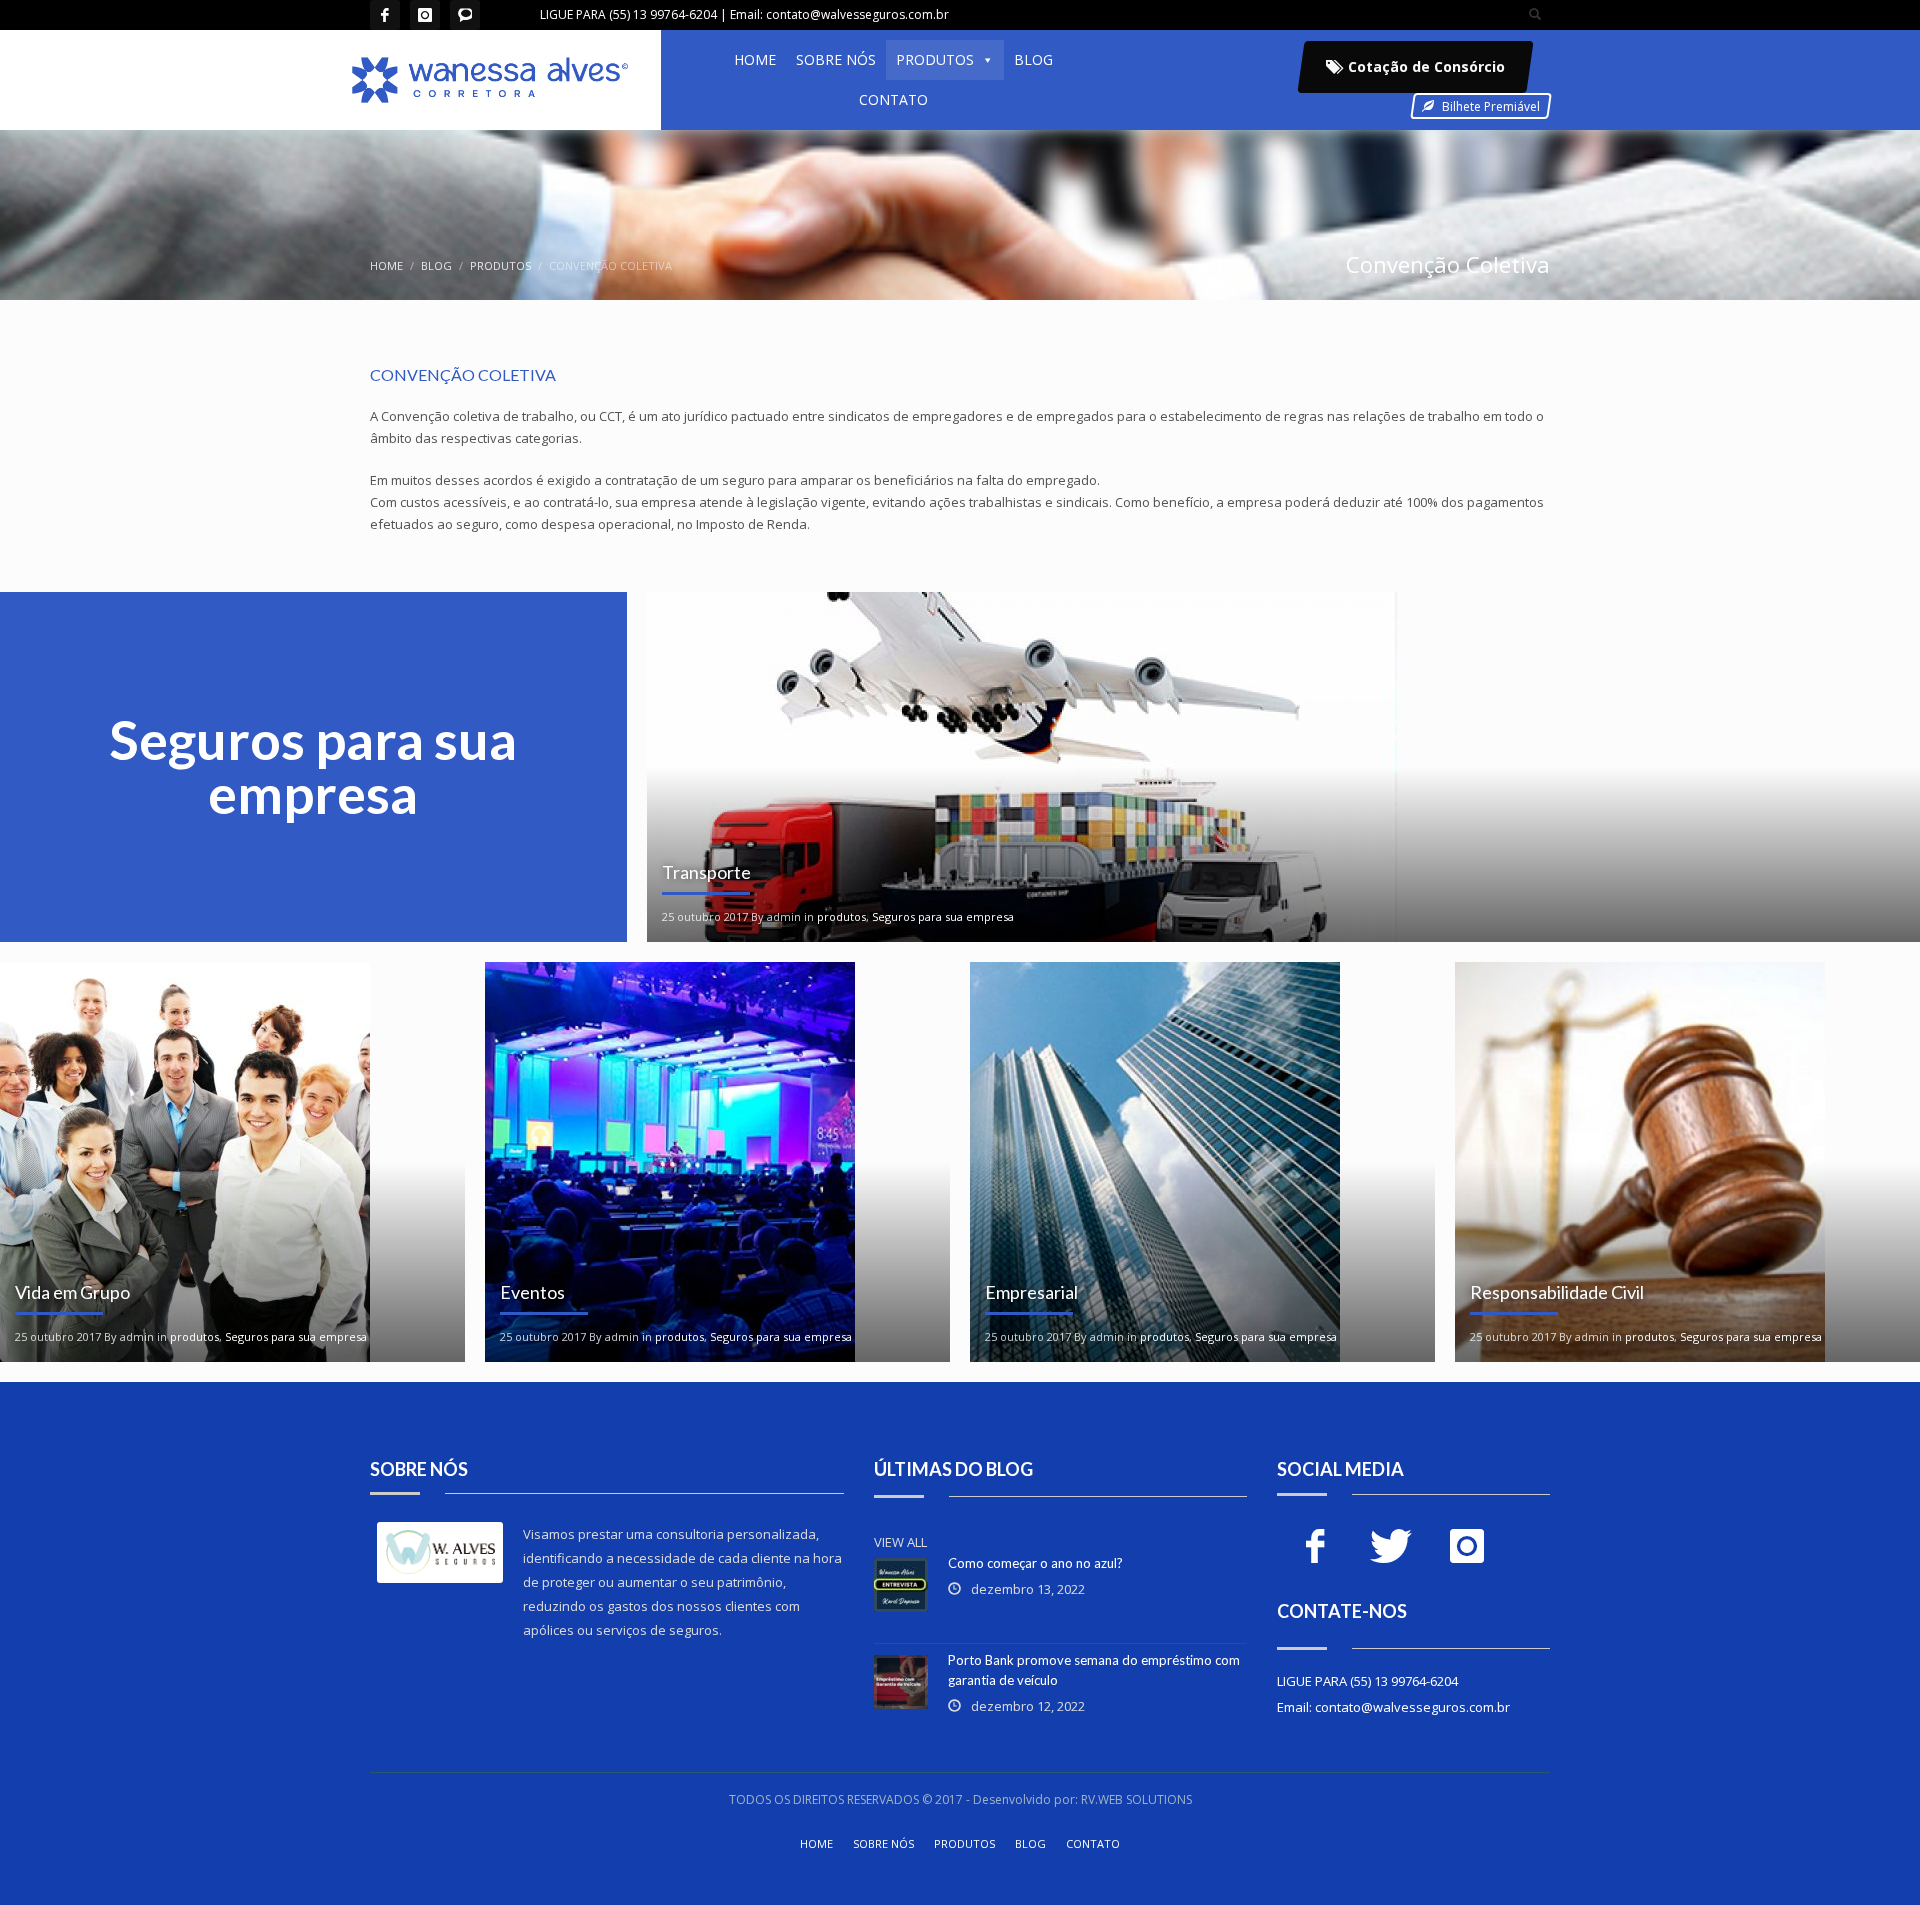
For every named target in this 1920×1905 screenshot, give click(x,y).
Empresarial (1031, 1292)
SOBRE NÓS (836, 59)
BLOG (1033, 59)
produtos (500, 265)
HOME (755, 59)
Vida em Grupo (72, 1292)
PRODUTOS (935, 59)
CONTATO (893, 99)
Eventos (532, 1292)
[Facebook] (385, 15)
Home (386, 265)
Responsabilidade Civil (1557, 1292)
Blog (436, 265)
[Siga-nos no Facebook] (1315, 1546)
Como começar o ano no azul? (1035, 1563)
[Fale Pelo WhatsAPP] (465, 15)
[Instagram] (425, 15)
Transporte (706, 872)
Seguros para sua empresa (943, 916)
